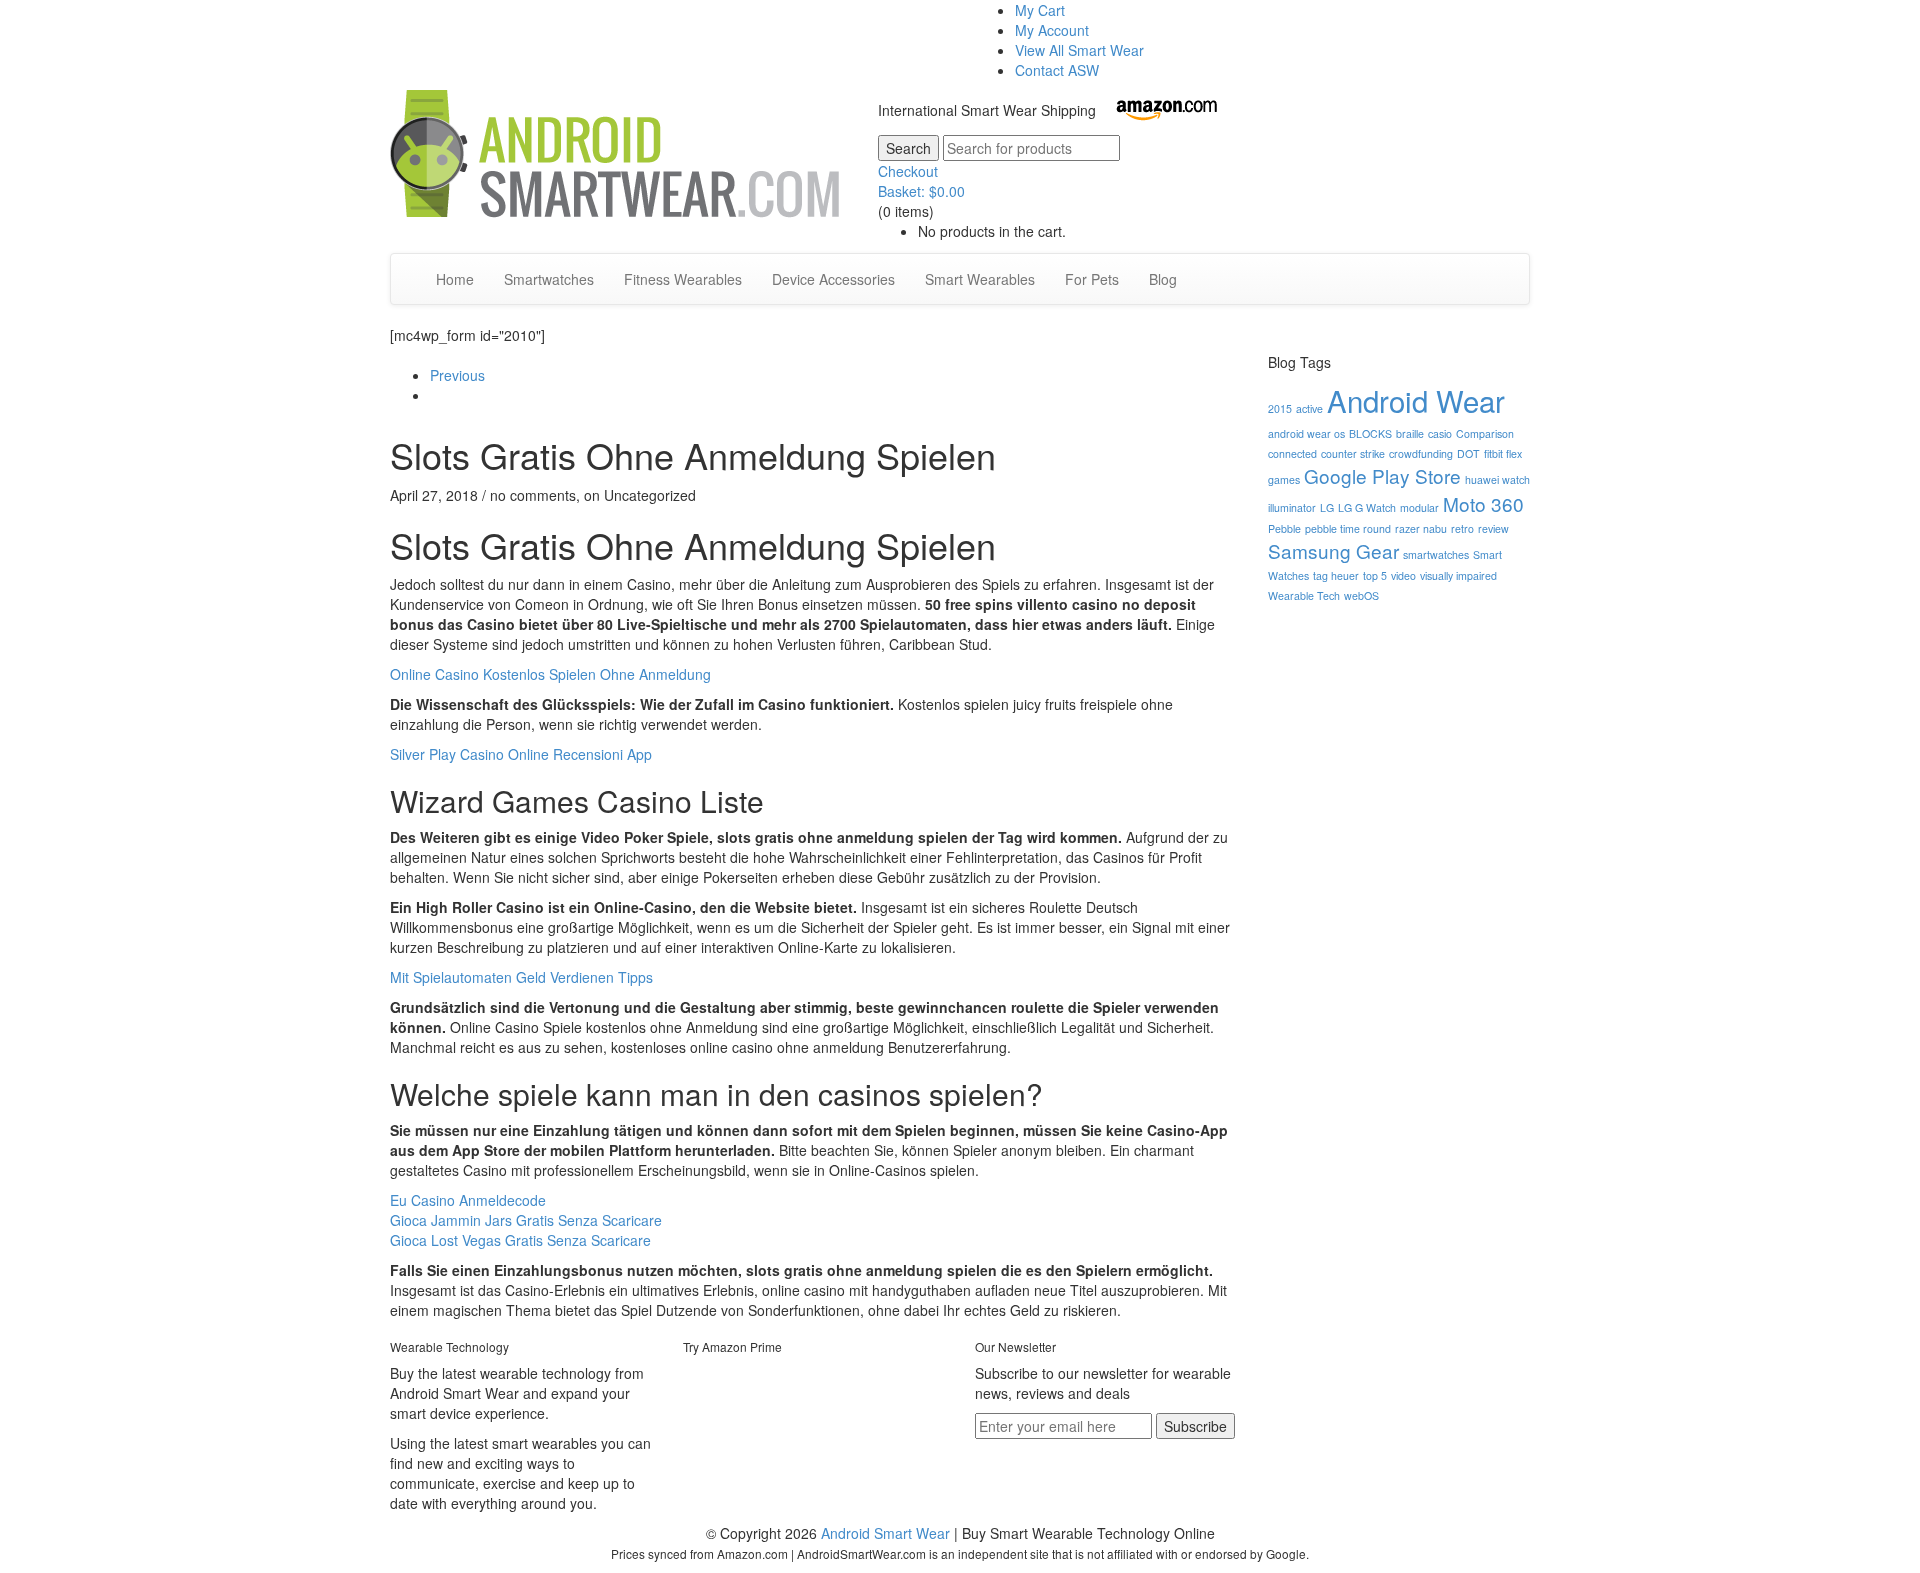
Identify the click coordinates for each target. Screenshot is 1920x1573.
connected (1292, 453)
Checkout (908, 171)
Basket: (921, 191)
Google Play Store (1382, 475)
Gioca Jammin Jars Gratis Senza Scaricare (526, 1220)
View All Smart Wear (1079, 50)
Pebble (1284, 528)
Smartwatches (549, 279)
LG (1327, 507)
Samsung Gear (1333, 550)
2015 (1280, 408)
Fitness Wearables (683, 279)
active (1309, 408)
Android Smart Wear (885, 1533)
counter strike (1353, 453)
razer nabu (1421, 528)
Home (455, 279)
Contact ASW (1057, 70)
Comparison (1485, 433)
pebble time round (1348, 528)
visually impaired (1458, 575)
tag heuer (1336, 575)
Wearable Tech (1304, 595)
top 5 (1375, 575)
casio (1440, 433)
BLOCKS (1370, 433)
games (1284, 479)
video (1403, 575)
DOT (1468, 453)
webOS (1361, 595)
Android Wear (1416, 400)
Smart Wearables (980, 279)
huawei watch (1497, 479)
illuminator (1292, 507)
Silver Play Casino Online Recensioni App (521, 754)
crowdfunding (1421, 453)
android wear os (1306, 433)
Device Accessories (833, 279)
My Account (1052, 30)
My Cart (1040, 10)
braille (1410, 433)
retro (1462, 528)
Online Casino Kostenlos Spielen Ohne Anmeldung (550, 674)
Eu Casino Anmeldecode (468, 1200)
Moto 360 (1483, 503)
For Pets (1092, 279)
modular (1419, 507)
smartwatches (1436, 554)
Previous (457, 375)
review (1493, 528)
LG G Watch (1367, 507)
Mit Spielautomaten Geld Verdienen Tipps (521, 977)
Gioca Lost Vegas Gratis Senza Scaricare (520, 1240)
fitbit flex (1503, 453)
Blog (1163, 279)
